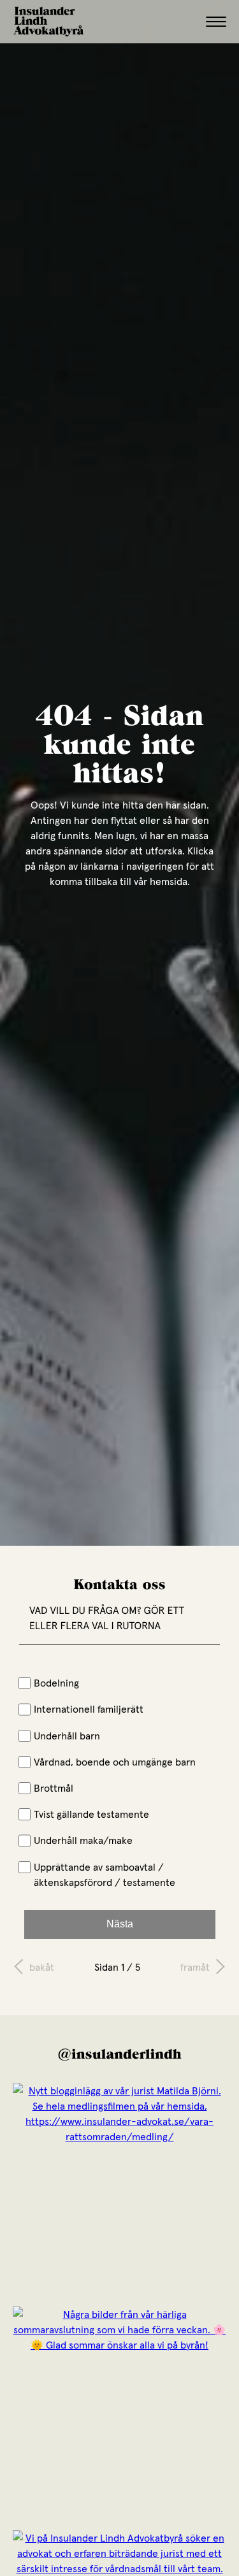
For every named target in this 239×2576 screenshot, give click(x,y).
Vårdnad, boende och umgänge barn (115, 1762)
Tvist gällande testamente (91, 1814)
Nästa (120, 1924)
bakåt (42, 1967)
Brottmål (54, 1788)
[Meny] (216, 22)
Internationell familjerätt (89, 1709)
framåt (195, 1967)
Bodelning (56, 1683)
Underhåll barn (67, 1736)
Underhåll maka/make (83, 1840)
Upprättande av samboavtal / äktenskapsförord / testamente (105, 1874)
